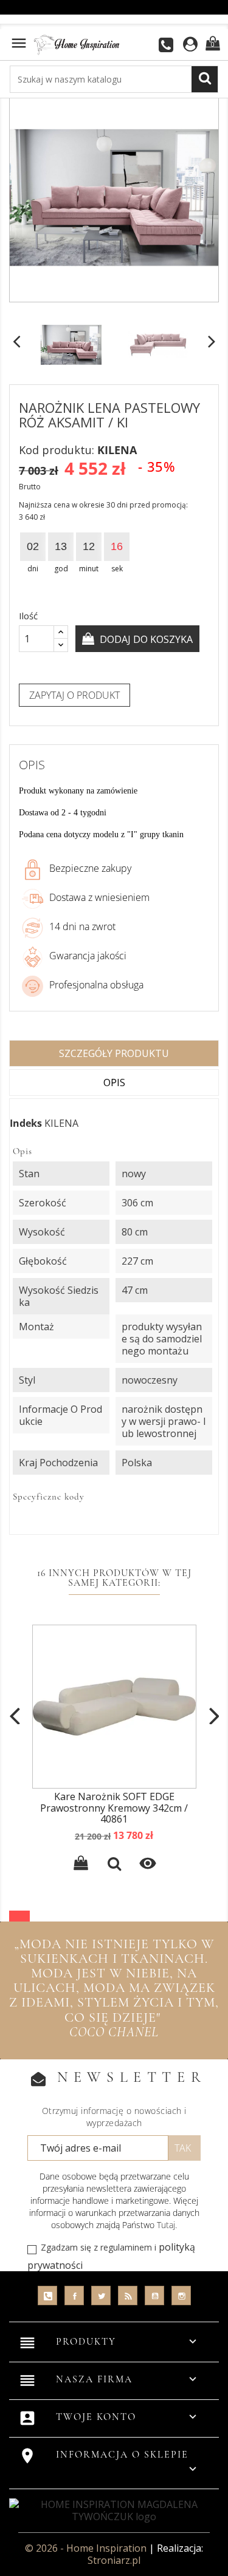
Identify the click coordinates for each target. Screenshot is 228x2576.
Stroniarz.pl (114, 2560)
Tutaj (166, 2225)
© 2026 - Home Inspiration (87, 2548)
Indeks (26, 1123)
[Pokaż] (114, 1865)
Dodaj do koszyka (145, 639)
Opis (114, 1082)
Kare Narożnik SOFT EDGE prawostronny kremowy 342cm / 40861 (114, 1808)
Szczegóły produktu (114, 1053)
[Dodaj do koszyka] (81, 1865)
